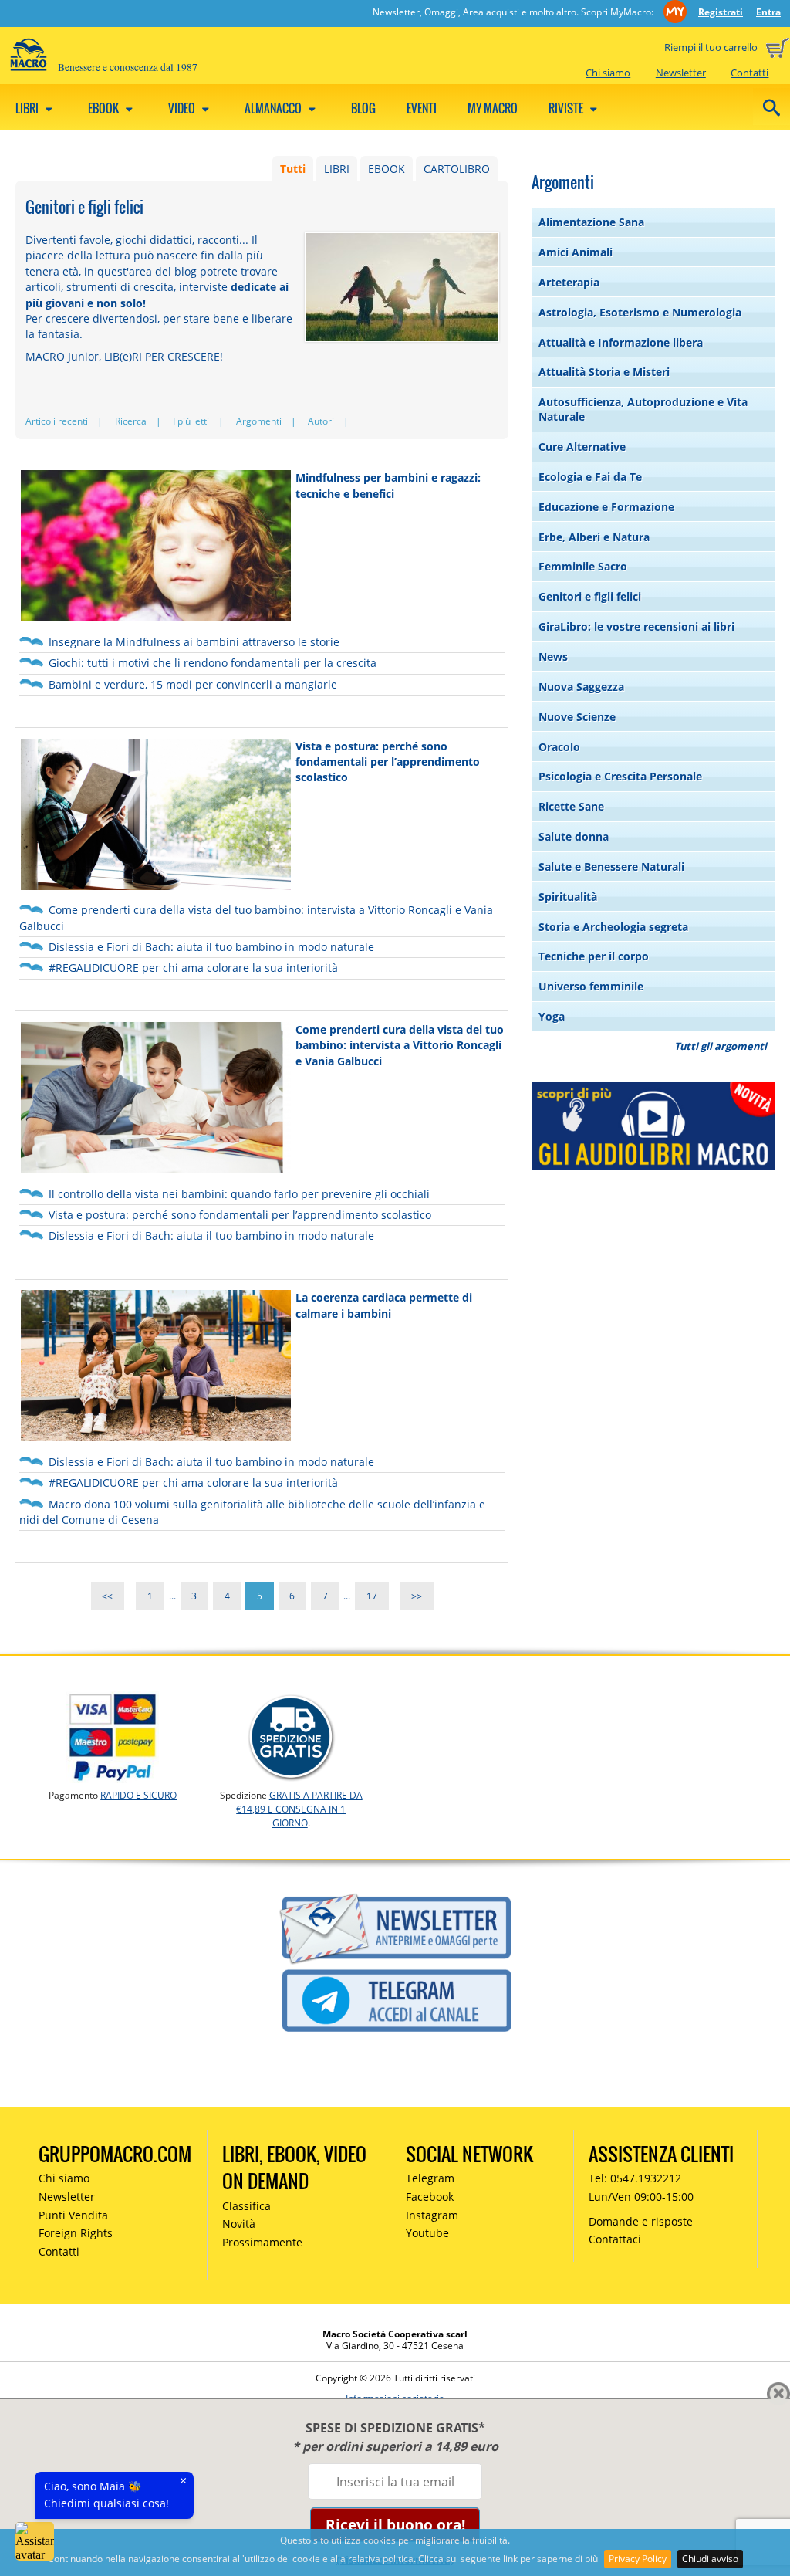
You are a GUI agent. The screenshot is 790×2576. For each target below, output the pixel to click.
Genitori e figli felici (590, 596)
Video (183, 108)
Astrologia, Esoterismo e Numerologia (640, 312)
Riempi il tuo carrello (711, 47)
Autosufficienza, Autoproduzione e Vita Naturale (643, 409)
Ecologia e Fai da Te (590, 477)
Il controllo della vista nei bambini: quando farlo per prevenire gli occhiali (239, 1194)
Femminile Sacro (583, 566)
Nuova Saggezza (581, 687)
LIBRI (337, 169)
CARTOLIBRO (457, 169)
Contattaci (615, 2239)
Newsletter (681, 73)
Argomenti (259, 421)
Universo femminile (591, 986)
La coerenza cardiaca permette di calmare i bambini (384, 1305)
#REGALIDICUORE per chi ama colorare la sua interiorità (193, 968)
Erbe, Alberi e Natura (594, 537)
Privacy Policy (638, 2559)
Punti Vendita (73, 2215)
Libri (28, 108)
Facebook (430, 2197)
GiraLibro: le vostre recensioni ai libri (636, 626)
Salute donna (574, 836)
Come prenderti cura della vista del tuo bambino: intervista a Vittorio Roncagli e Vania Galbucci (400, 1045)
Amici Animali (576, 252)
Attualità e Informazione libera (621, 342)
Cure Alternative (582, 447)
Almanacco (274, 108)
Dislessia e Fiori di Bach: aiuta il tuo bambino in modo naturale (211, 947)
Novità (239, 2224)
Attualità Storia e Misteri (604, 372)
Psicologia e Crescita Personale (620, 776)
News (553, 657)
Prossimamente (262, 2242)
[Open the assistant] (35, 2541)
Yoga (552, 1016)
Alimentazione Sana (591, 222)
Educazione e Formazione (606, 507)
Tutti (293, 169)
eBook (105, 108)
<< (107, 1596)
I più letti (191, 421)
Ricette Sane (571, 806)
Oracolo (559, 747)
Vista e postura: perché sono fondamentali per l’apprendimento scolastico (388, 762)
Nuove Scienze (577, 717)
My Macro (493, 108)
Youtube (427, 2233)
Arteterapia (569, 282)
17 (372, 1596)
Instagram (432, 2215)
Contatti (749, 73)
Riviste (567, 108)
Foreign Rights (76, 2233)
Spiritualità (568, 897)
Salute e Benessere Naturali (611, 867)
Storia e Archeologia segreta (613, 927)
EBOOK (387, 169)
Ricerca (131, 421)
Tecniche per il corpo (594, 956)
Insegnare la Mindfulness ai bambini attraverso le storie (194, 642)
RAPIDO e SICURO (138, 1795)
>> (417, 1596)
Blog (363, 108)
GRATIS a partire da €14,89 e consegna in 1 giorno (299, 1809)
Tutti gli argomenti (721, 1046)
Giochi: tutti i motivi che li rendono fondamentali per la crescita (213, 663)
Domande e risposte (641, 2221)
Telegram (430, 2178)
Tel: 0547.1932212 (635, 2178)
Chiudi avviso (710, 2559)
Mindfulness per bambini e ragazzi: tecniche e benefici (388, 485)
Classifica (246, 2206)
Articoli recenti (57, 421)
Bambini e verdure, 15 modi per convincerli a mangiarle (193, 684)
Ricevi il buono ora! (395, 2525)
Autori (321, 421)
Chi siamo (608, 73)
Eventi (422, 108)
